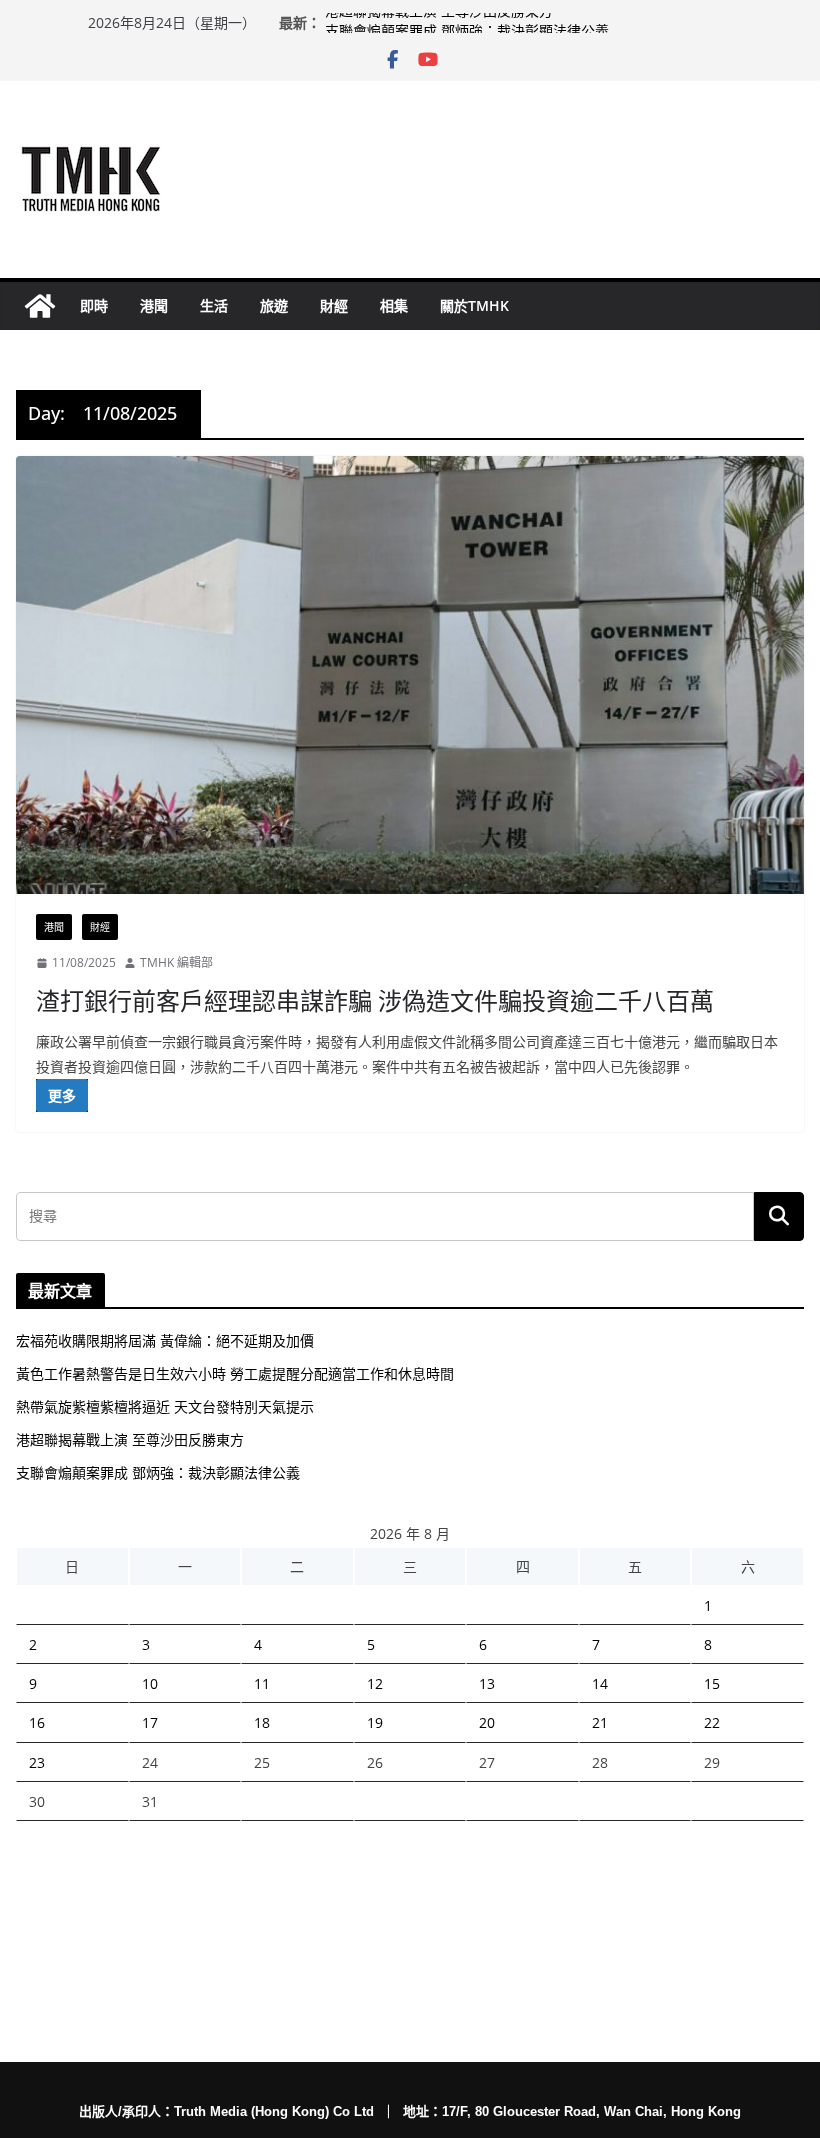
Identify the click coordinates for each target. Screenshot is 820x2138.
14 (600, 1683)
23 (37, 1762)
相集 (394, 305)
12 (375, 1683)
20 (487, 1722)
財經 (334, 305)
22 (712, 1722)
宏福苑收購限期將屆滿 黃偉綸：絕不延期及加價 (165, 1340)
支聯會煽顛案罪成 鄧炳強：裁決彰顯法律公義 (158, 1472)
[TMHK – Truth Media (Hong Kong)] (40, 306)
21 (600, 1722)
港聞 (154, 305)
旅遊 (274, 305)
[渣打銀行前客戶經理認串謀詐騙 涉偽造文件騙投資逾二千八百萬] (410, 675)
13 (487, 1683)
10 (150, 1683)
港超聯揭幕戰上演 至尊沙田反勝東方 (439, 22)
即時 (94, 305)
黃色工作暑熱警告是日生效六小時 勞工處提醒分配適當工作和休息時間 (235, 1373)
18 (262, 1722)
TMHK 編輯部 (176, 962)
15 (712, 1683)
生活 (214, 305)
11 (262, 1683)
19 (375, 1722)
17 (150, 1722)
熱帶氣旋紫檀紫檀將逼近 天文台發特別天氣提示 (165, 1406)
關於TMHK (474, 305)
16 (37, 1722)
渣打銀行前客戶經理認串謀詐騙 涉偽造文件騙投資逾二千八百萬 (375, 1000)
